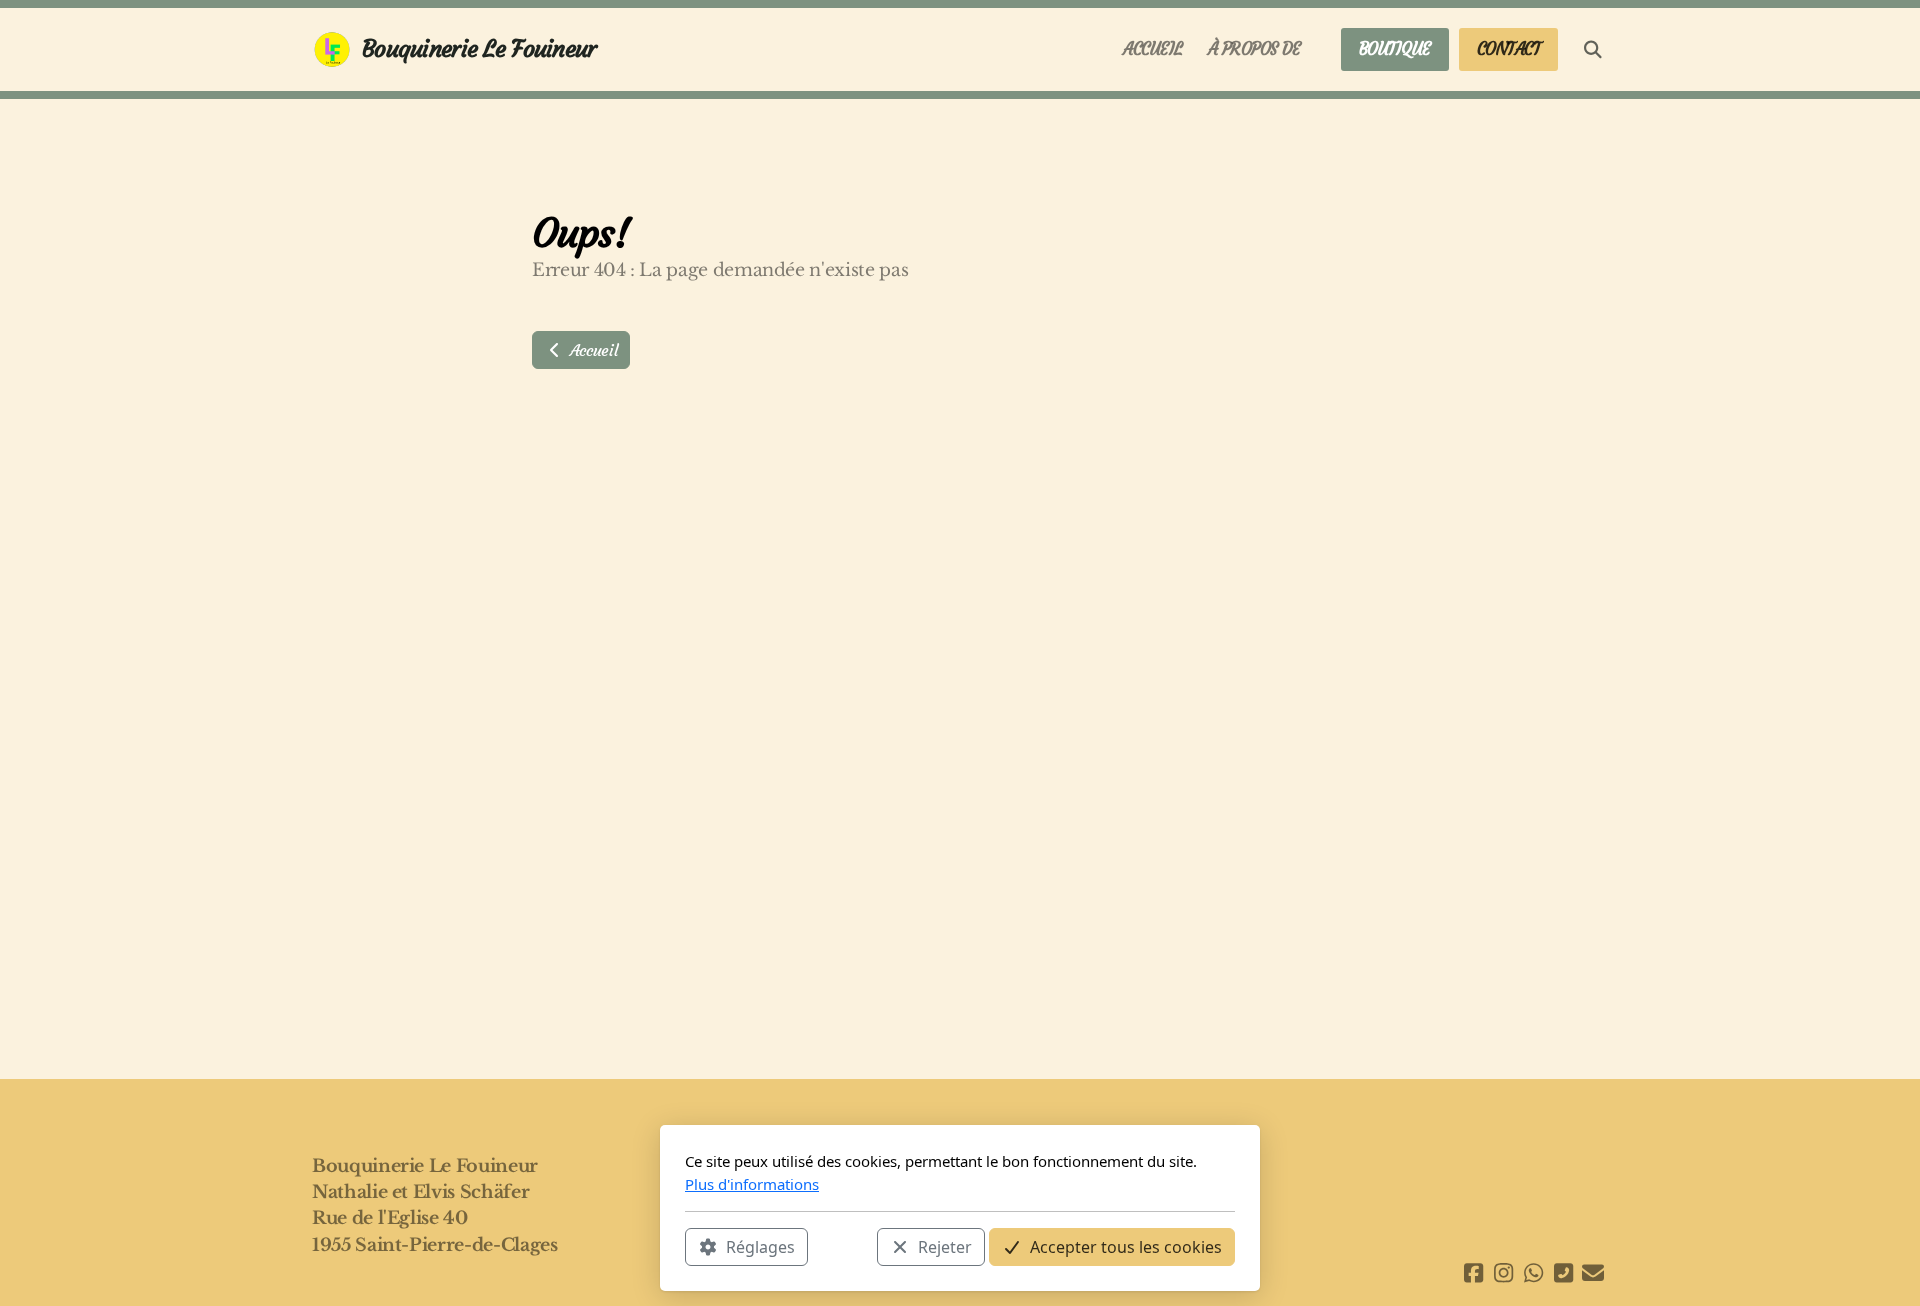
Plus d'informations (752, 1184)
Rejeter (945, 1247)
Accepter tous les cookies (1126, 1247)
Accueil (591, 350)
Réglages (760, 1247)
